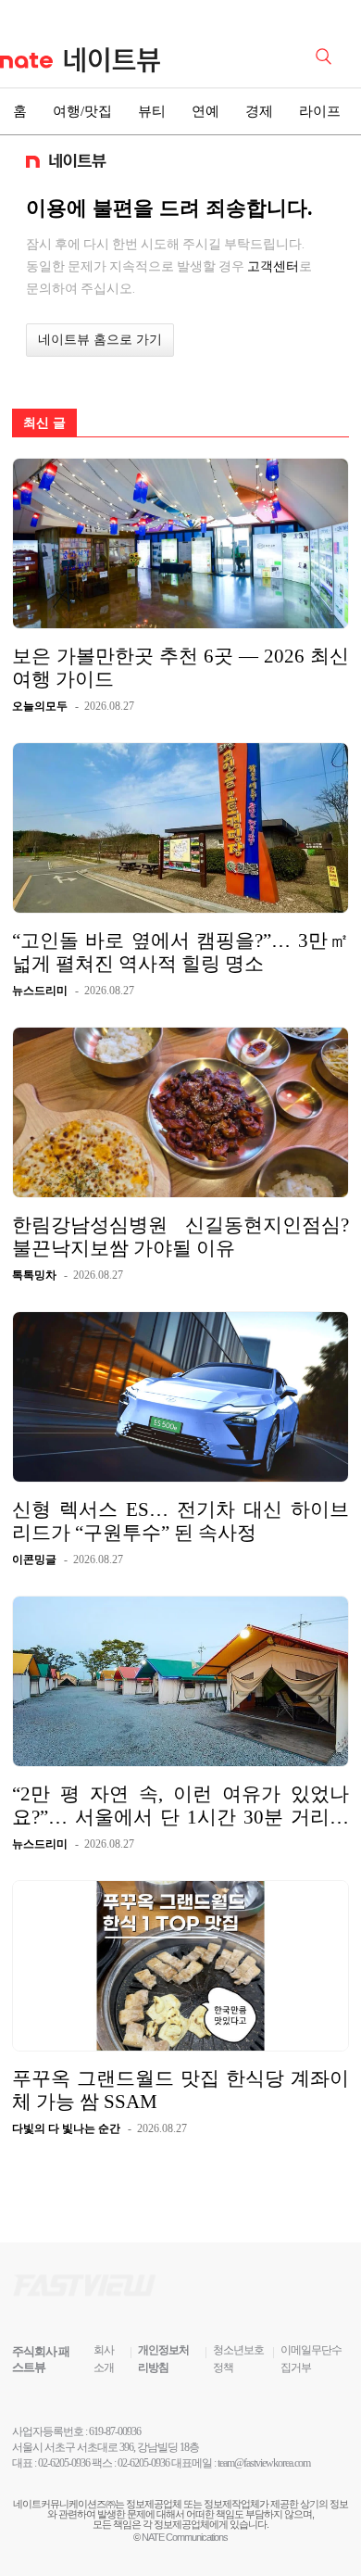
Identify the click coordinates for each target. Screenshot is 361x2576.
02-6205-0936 (64, 2463)
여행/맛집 (82, 111)
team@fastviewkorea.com (264, 2463)
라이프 (320, 111)
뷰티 (152, 111)
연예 (205, 111)
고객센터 (273, 266)
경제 (259, 111)
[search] (327, 55)
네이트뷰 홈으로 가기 (100, 340)
